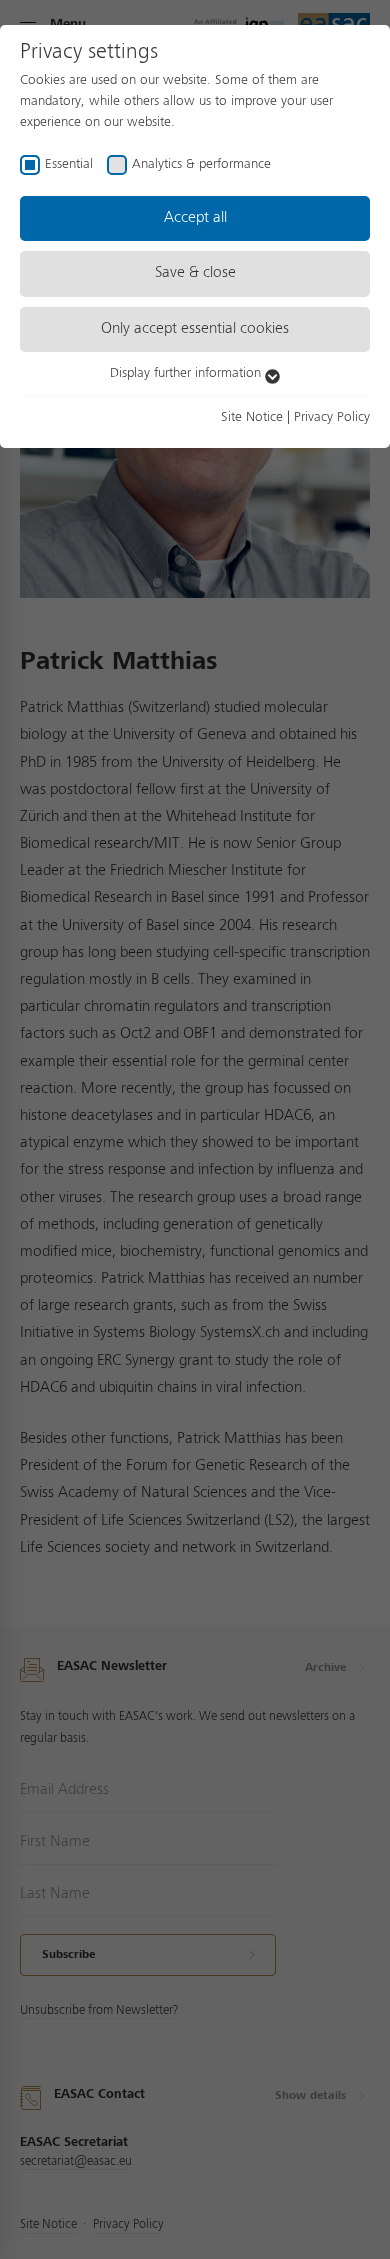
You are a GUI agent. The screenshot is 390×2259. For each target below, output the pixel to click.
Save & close (195, 273)
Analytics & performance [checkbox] (201, 164)
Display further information (187, 373)
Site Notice (252, 417)
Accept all (195, 218)
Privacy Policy (332, 417)
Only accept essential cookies (195, 329)
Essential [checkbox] (69, 164)
